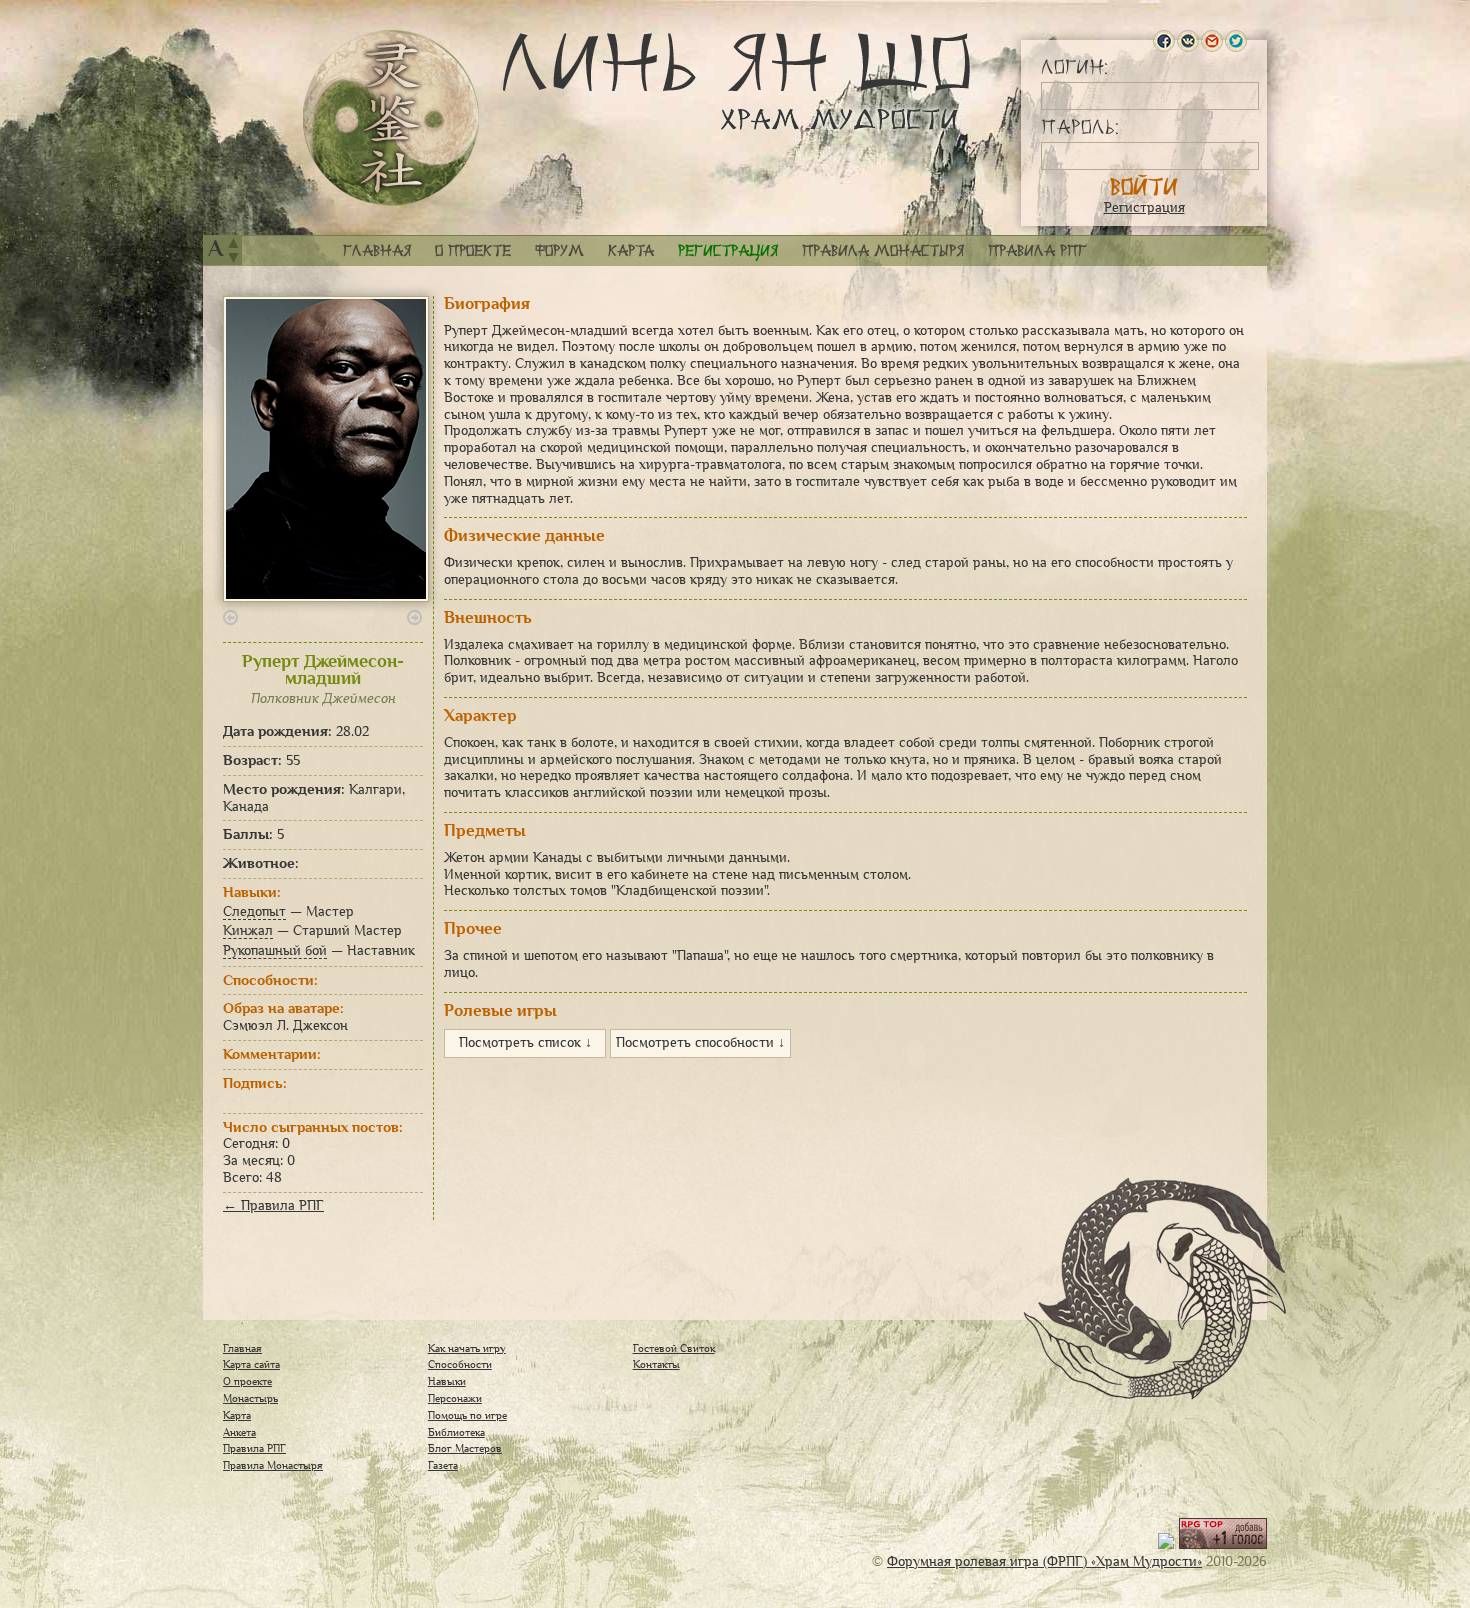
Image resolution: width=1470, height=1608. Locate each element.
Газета (443, 1465)
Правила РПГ (1037, 250)
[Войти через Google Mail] (1212, 41)
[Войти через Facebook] (1164, 41)
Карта (631, 250)
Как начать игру (467, 1348)
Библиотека (456, 1432)
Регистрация (1144, 207)
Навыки (447, 1381)
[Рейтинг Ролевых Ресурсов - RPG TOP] (1223, 1544)
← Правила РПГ (273, 1205)
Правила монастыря (883, 250)
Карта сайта (251, 1364)
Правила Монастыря (273, 1465)
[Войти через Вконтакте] (1188, 41)
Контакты (656, 1364)
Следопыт (254, 911)
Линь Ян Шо (736, 83)
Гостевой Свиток (674, 1348)
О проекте (473, 250)
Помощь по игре (467, 1415)
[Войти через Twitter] (1236, 41)
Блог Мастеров (465, 1448)
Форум (559, 250)
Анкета (239, 1432)
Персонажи (455, 1398)
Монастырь (250, 1398)
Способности (460, 1364)
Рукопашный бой (275, 950)
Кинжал (248, 930)
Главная (377, 250)
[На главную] (391, 118)
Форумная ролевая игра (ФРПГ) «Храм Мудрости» (1044, 1561)
